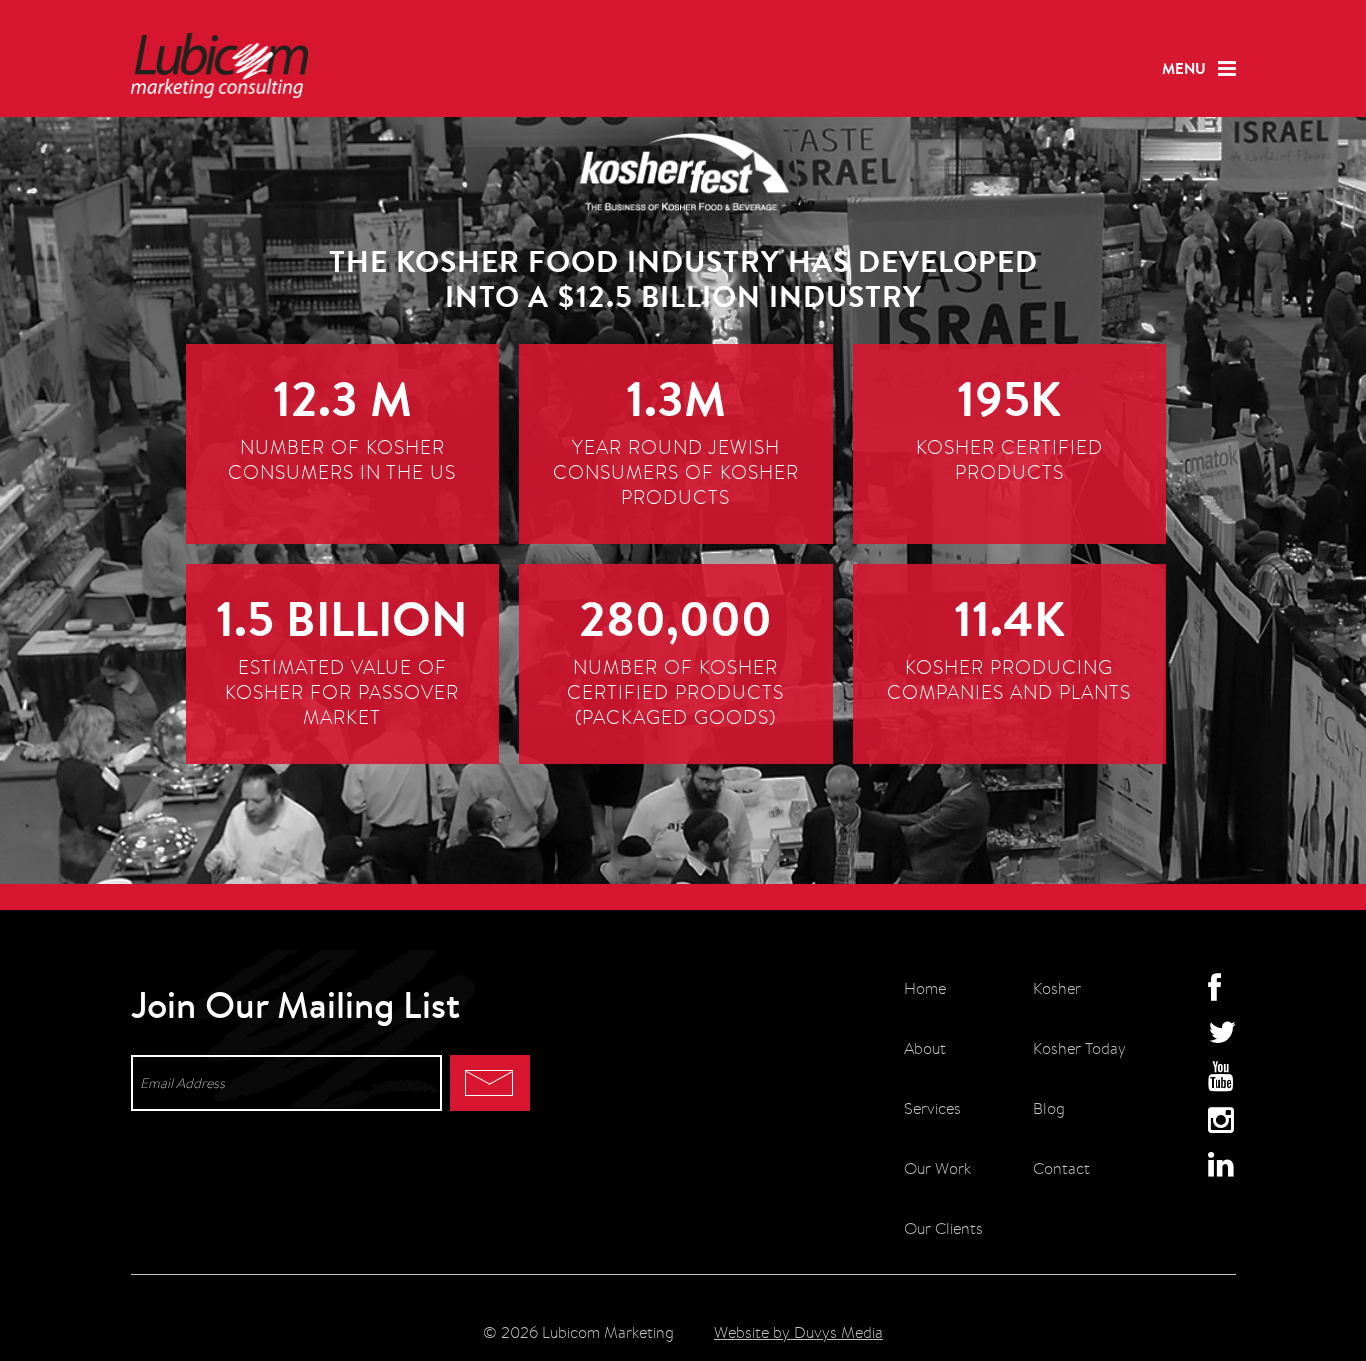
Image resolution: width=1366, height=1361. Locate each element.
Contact (1061, 1168)
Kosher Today (1079, 1048)
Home (925, 988)
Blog (1049, 1108)
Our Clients (943, 1228)
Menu (1184, 68)
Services (932, 1108)
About (925, 1048)
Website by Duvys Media (798, 1332)
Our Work (937, 1168)
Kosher (1057, 988)
